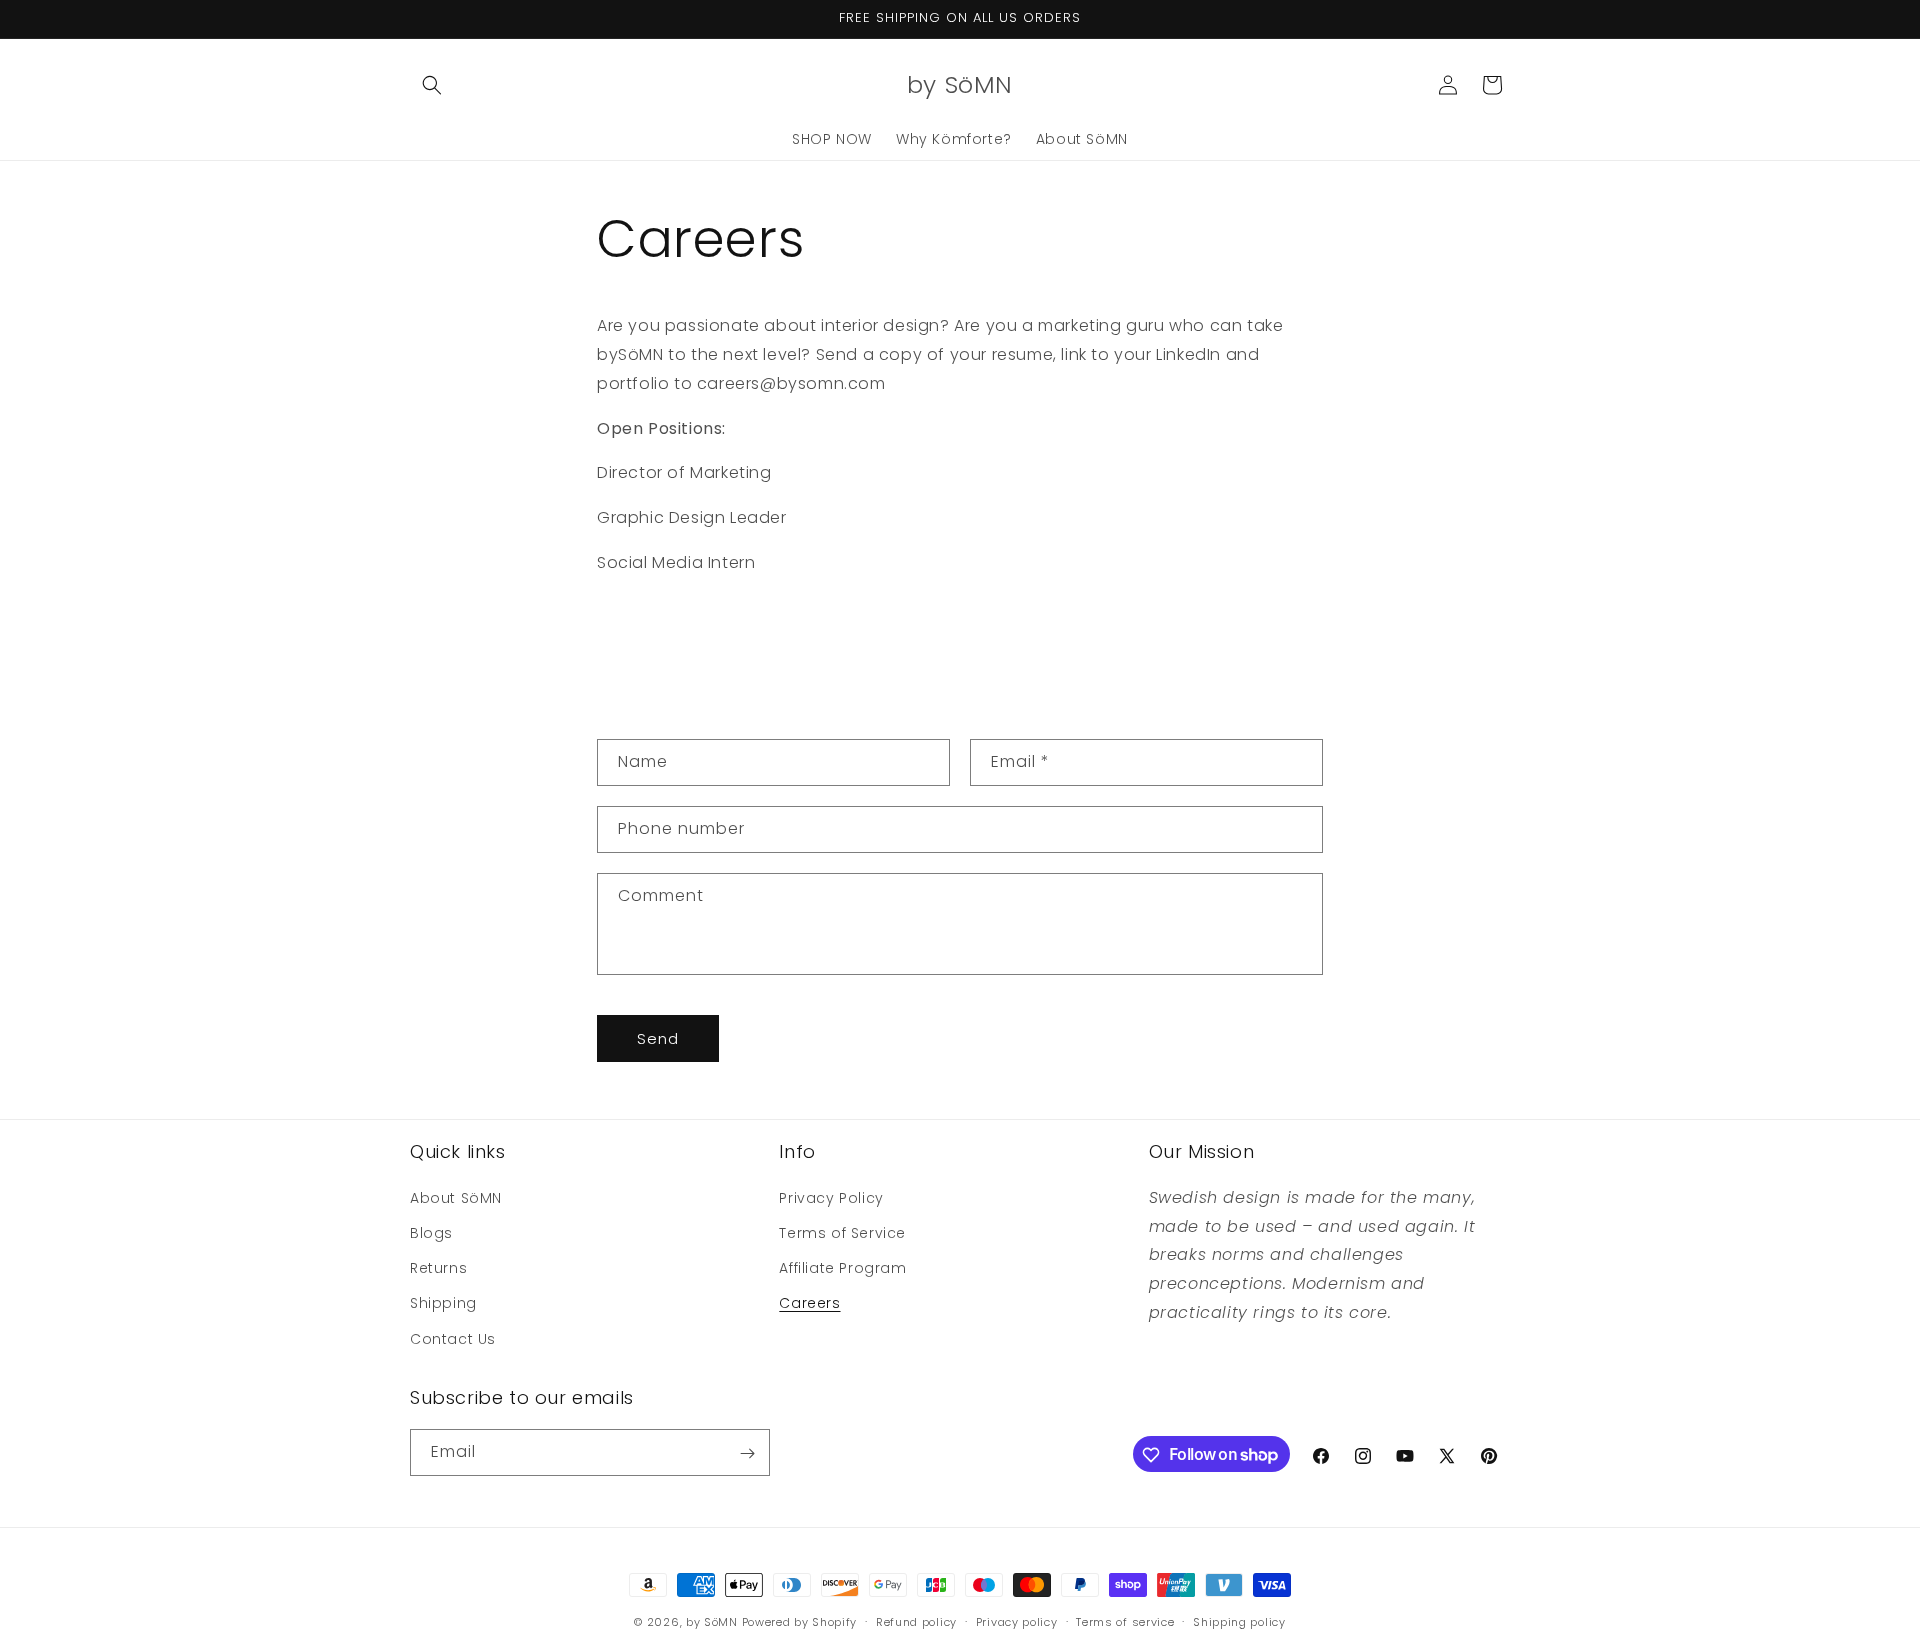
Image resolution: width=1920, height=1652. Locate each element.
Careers (809, 1303)
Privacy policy (1017, 1621)
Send (658, 1038)
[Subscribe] (747, 1453)
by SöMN (712, 1622)
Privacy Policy (831, 1197)
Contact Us (453, 1338)
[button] (432, 85)
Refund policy (916, 1621)
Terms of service (1125, 1621)
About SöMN (456, 1197)
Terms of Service (842, 1232)
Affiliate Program (842, 1268)
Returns (438, 1268)
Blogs (431, 1232)
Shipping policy (1239, 1621)
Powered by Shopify (800, 1622)
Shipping (443, 1303)
